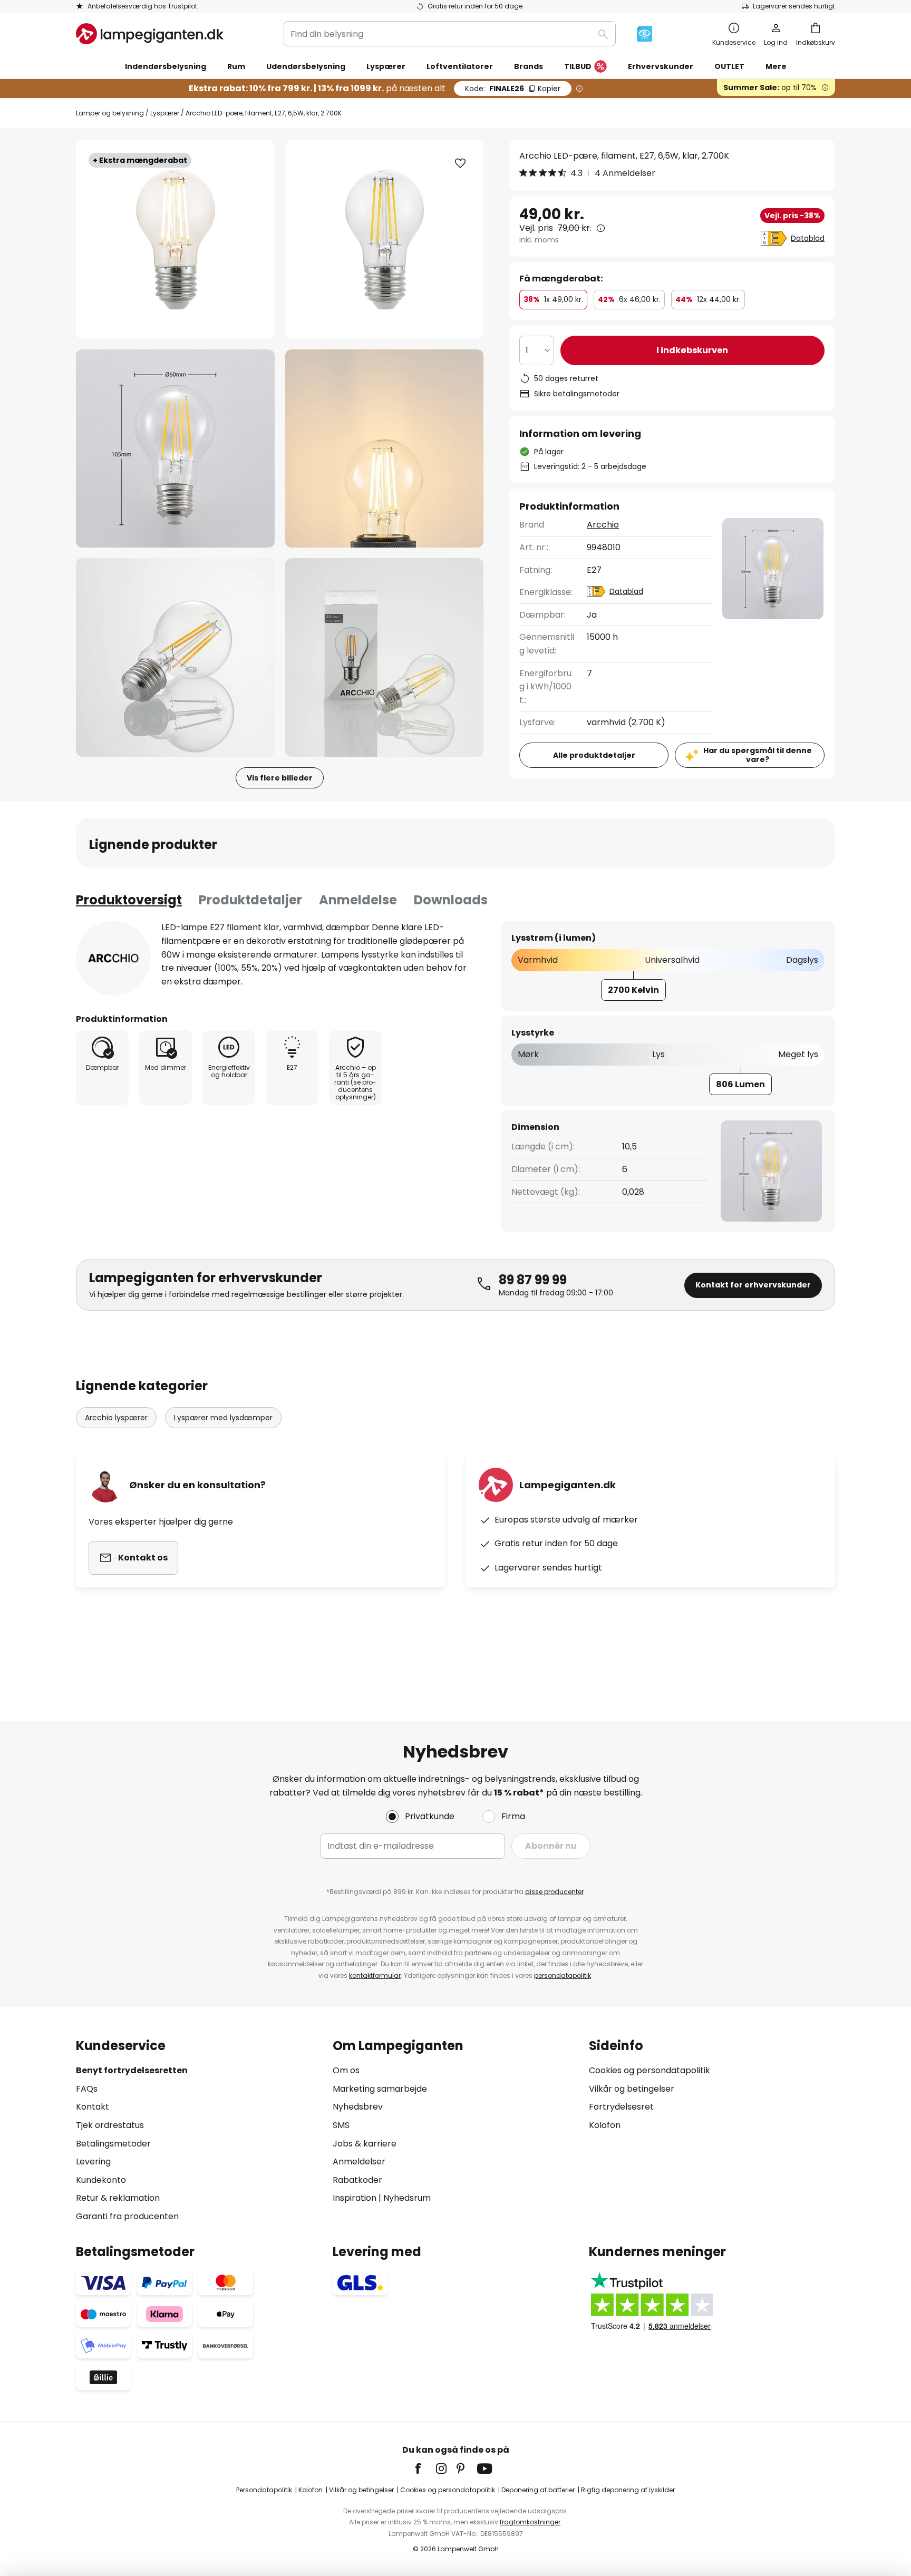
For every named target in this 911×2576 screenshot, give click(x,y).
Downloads (451, 900)
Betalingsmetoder (113, 2144)
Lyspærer (165, 113)
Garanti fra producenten (127, 2216)
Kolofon (605, 2125)
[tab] (129, 900)
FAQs (87, 2089)
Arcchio (603, 525)
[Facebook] (425, 2468)
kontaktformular (375, 1975)
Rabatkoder (357, 2180)
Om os (346, 2070)
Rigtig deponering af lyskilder (628, 2490)
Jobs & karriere (365, 2144)
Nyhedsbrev (358, 2107)
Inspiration (355, 2198)
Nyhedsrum (407, 2198)
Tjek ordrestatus (110, 2125)
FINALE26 (513, 89)
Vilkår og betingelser (632, 2089)
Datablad (808, 238)
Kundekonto (101, 2180)
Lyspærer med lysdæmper (223, 1418)
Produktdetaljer (250, 900)
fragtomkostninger (530, 2522)
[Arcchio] (113, 958)
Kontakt (93, 2107)
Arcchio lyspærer (116, 1418)
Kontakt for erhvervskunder (753, 1285)
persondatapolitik (563, 1975)
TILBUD (578, 66)
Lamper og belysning (110, 113)
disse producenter (554, 1892)
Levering (93, 2162)
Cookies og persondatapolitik (650, 2070)
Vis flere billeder (280, 778)
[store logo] (150, 34)
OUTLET (729, 66)
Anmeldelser (359, 2162)
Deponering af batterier (538, 2490)
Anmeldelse (358, 900)
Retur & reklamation (118, 2198)
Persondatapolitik (264, 2490)
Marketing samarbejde (380, 2089)
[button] (175, 449)
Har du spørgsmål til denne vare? (758, 755)
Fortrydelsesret (621, 2107)
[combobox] (450, 34)
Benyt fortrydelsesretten (132, 2070)
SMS (341, 2125)
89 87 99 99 (533, 1280)
